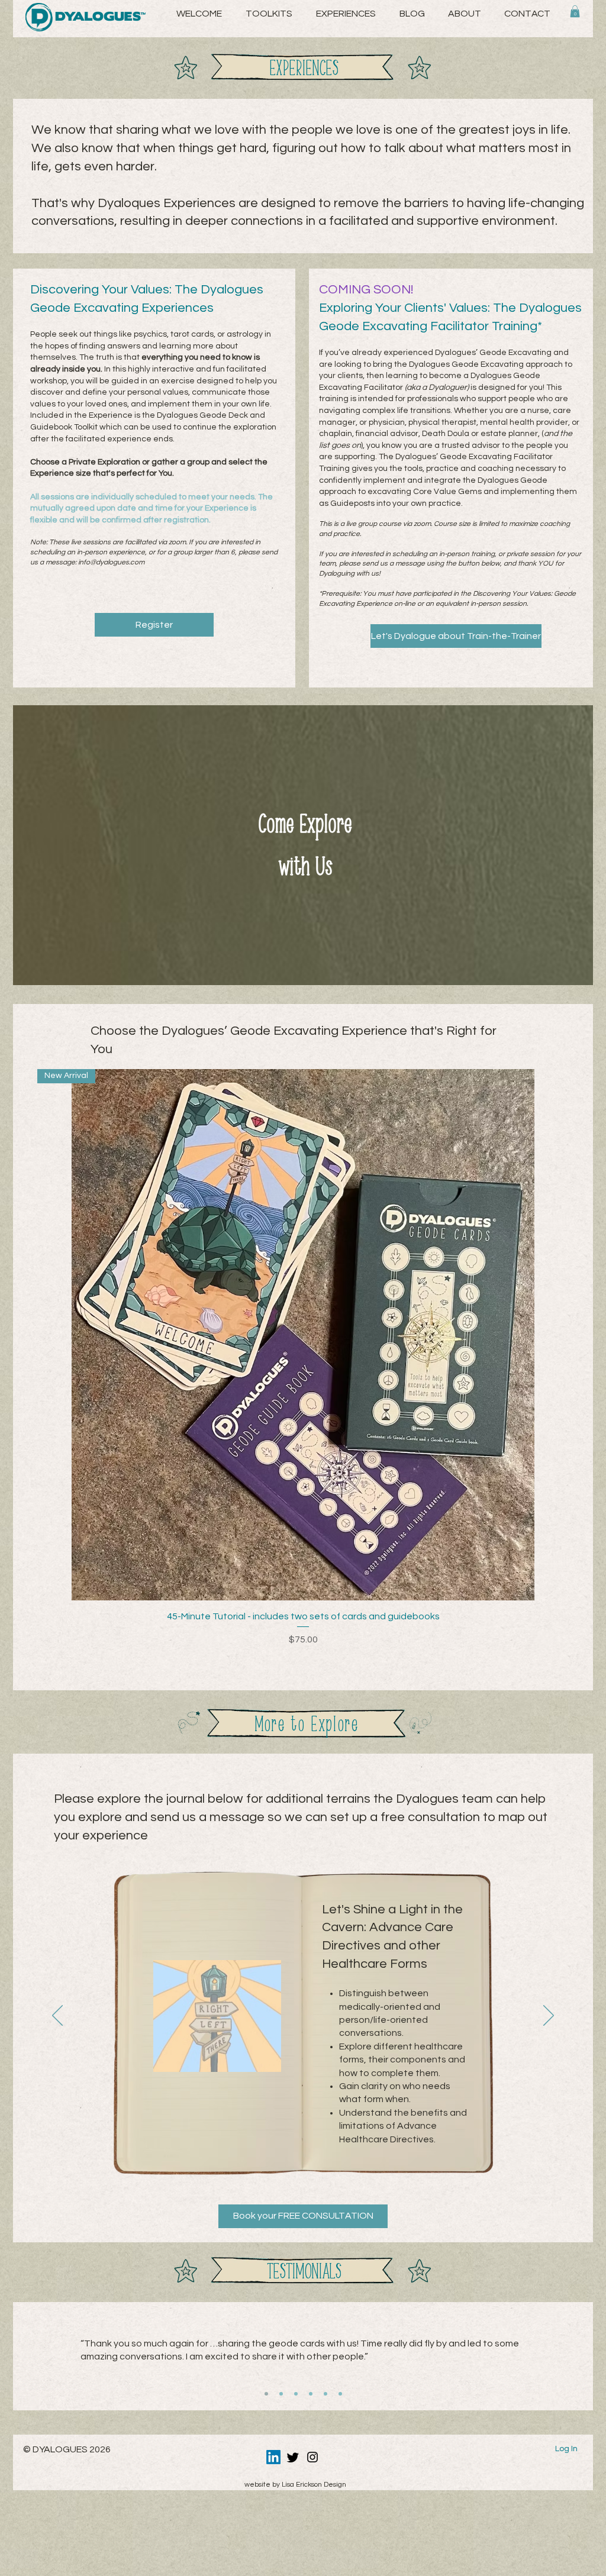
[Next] (549, 2016)
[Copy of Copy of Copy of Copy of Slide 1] (340, 2394)
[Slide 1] (266, 2394)
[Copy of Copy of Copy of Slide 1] (325, 2394)
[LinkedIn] (273, 2457)
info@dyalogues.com (111, 562)
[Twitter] (293, 2457)
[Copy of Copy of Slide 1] (296, 2394)
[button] (464, 14)
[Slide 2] (281, 2394)
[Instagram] (312, 2457)
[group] (303, 1358)
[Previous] (57, 2016)
